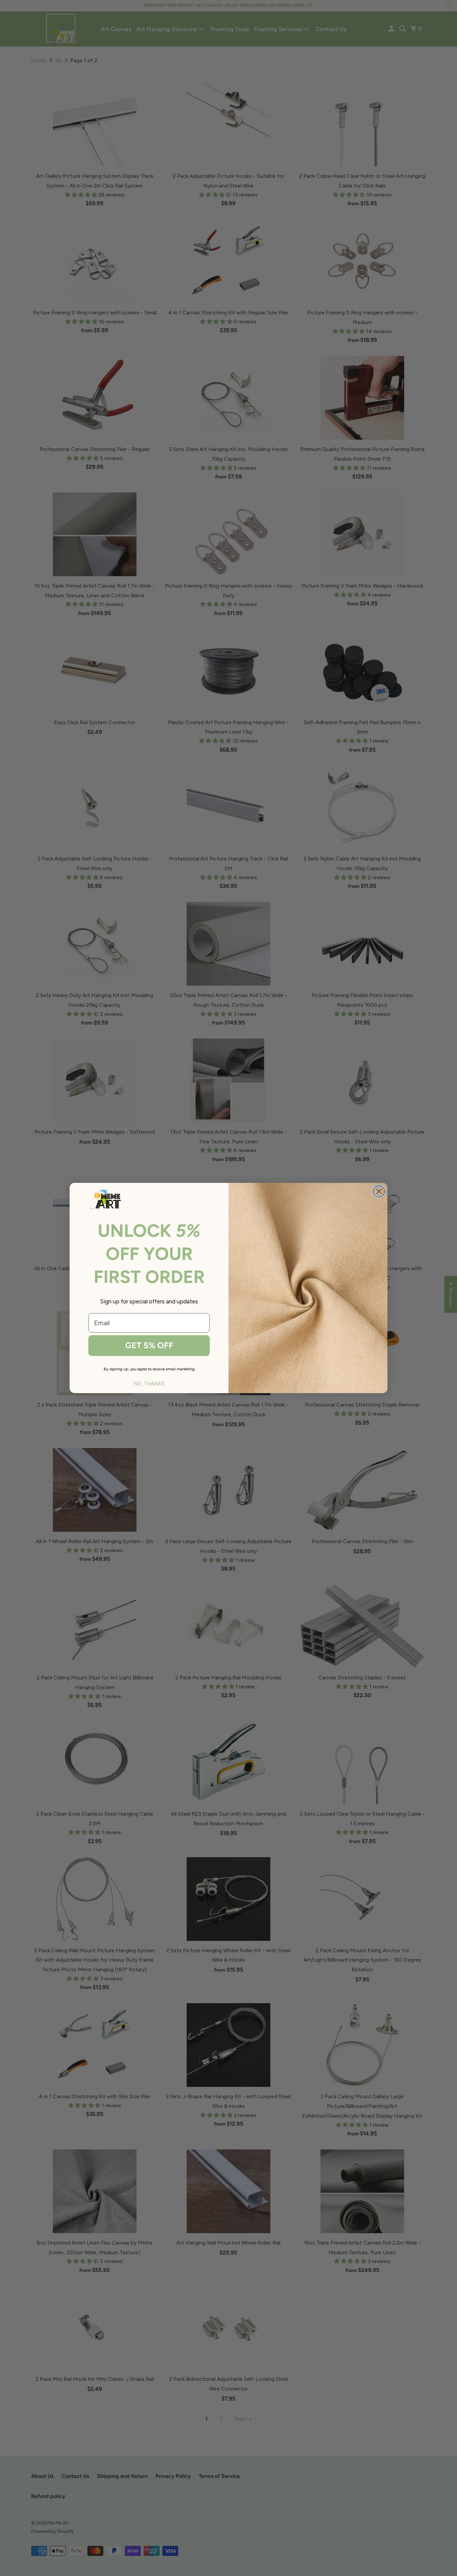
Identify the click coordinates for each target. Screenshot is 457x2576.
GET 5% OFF (149, 1345)
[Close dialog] (379, 1191)
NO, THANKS (149, 1384)
